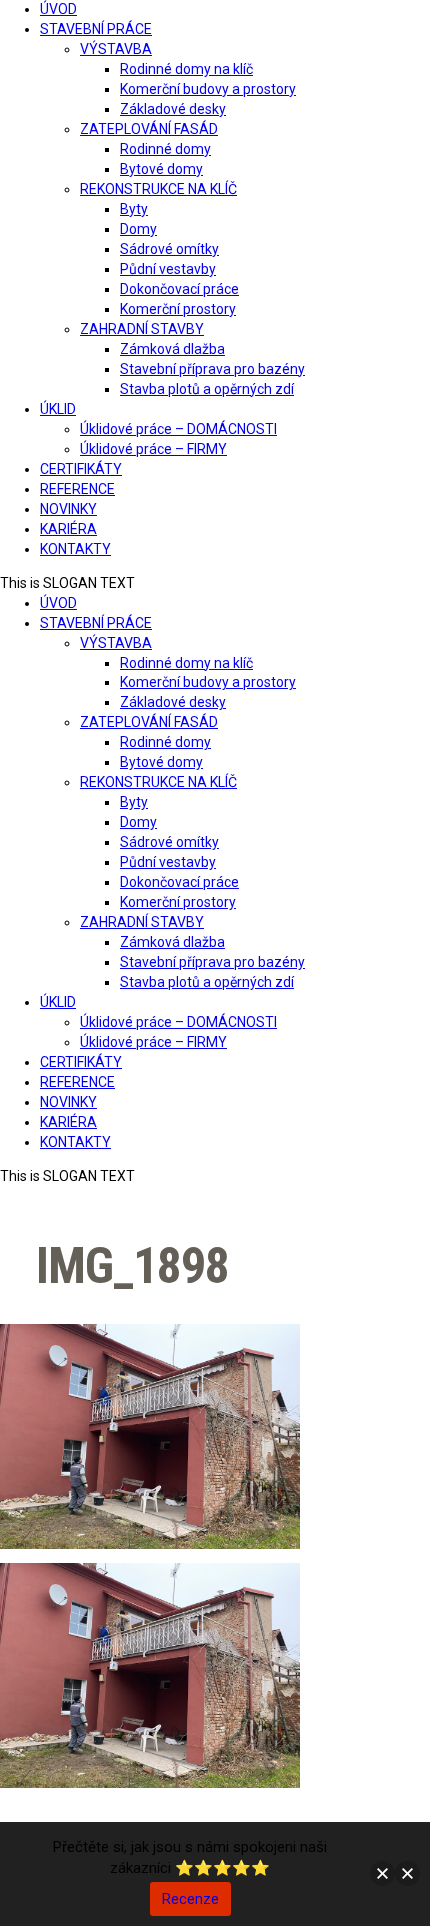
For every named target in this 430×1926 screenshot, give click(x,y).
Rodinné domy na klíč (186, 69)
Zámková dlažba (172, 349)
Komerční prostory (178, 309)
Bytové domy (161, 169)
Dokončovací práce (179, 289)
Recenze (190, 1899)
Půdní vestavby (168, 269)
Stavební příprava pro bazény (212, 369)
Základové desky (173, 109)
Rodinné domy (165, 149)
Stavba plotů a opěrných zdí (207, 389)
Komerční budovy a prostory (208, 89)
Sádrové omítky (169, 249)
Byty (134, 209)
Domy (138, 229)
